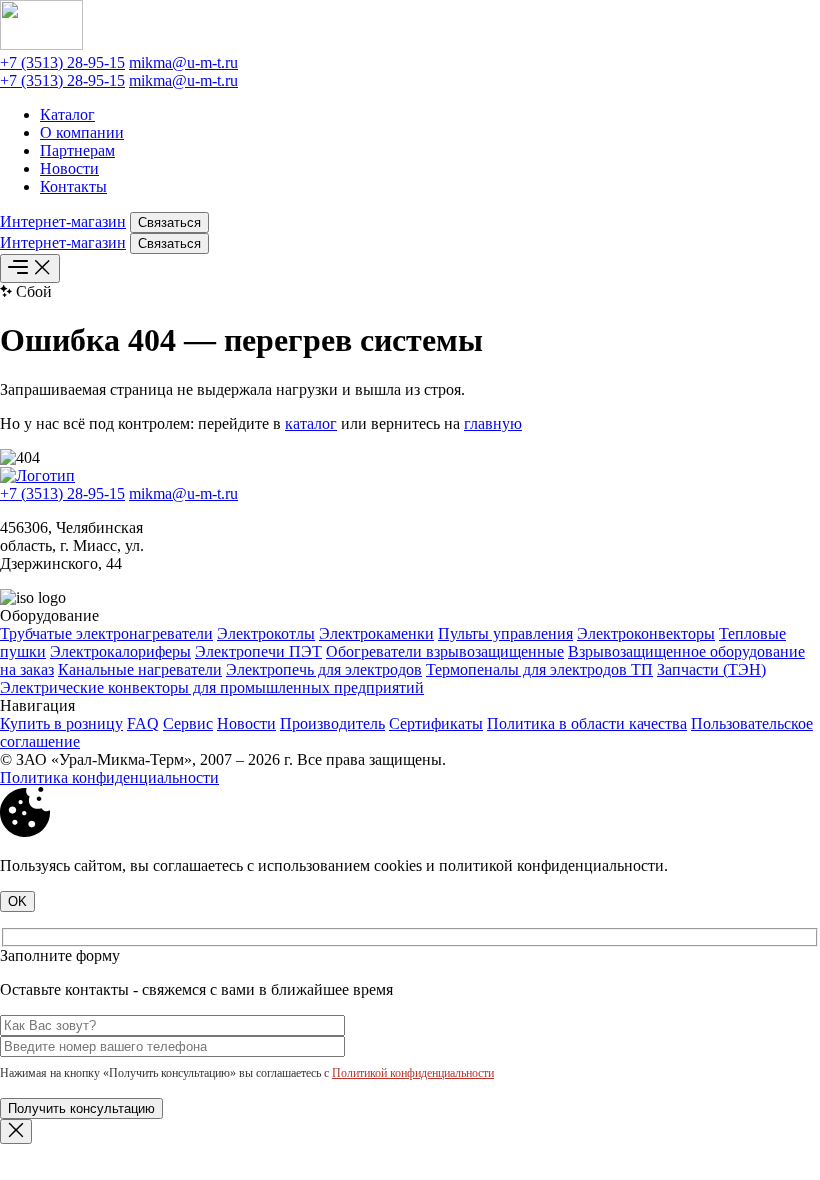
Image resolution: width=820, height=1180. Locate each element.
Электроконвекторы (646, 633)
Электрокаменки (376, 633)
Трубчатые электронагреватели (106, 633)
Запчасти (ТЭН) (711, 669)
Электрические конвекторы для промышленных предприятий (212, 687)
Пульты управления (505, 633)
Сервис (188, 723)
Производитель (332, 723)
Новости (69, 168)
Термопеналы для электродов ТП (539, 669)
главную (493, 423)
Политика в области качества (587, 723)
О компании (82, 132)
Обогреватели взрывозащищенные (445, 651)
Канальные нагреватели (140, 669)
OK (17, 901)
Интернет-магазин (63, 221)
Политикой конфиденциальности (413, 1073)
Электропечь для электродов (324, 669)
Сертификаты (436, 723)
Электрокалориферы (120, 651)
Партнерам (77, 150)
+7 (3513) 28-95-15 (62, 62)
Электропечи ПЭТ (258, 651)
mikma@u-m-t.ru (183, 62)
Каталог (67, 114)
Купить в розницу (61, 723)
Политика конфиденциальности (109, 777)
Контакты (73, 186)
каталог (311, 423)
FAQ (143, 723)
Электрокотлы (266, 633)
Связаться (169, 222)
